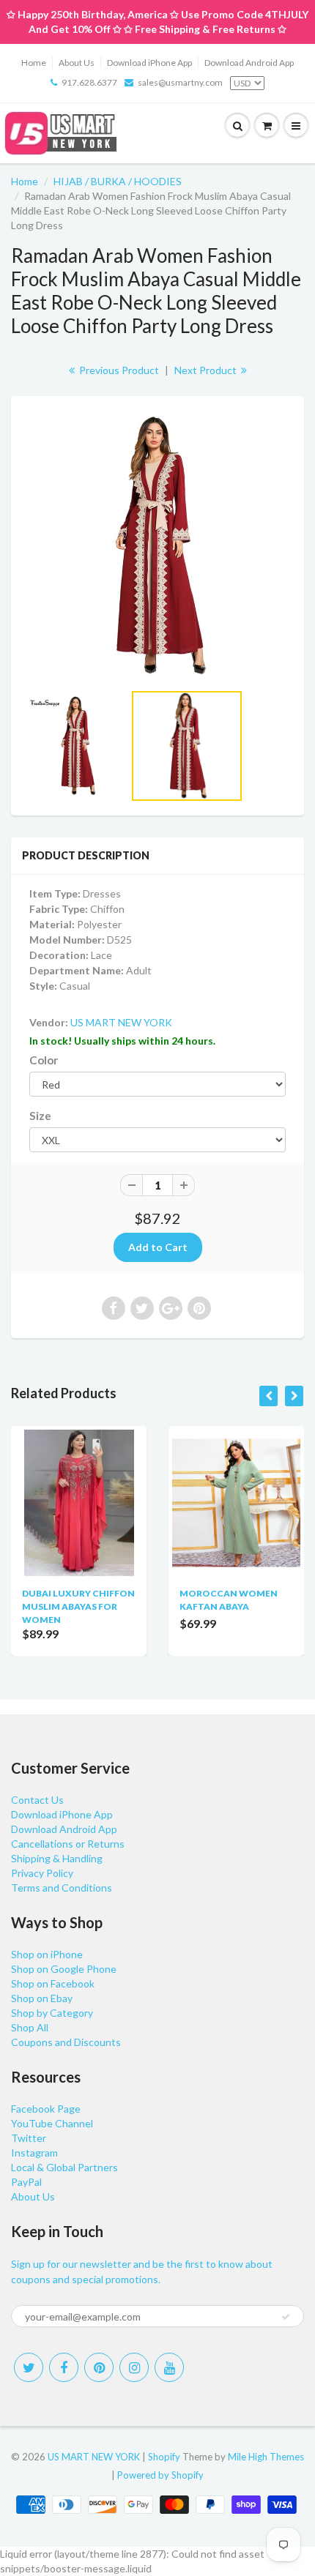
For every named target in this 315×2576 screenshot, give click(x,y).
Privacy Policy (42, 1873)
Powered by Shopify (160, 2475)
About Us (77, 63)
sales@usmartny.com (180, 82)
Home (34, 63)
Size (40, 1116)
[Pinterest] (99, 2367)
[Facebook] (64, 2367)
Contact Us (37, 1800)
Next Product (207, 370)
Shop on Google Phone (64, 1969)
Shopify (164, 2457)
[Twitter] (29, 2367)
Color (44, 1060)
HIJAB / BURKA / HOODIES (118, 181)
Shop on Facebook (53, 1983)
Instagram (34, 2153)
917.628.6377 (89, 82)
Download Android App (249, 63)
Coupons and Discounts (66, 2042)
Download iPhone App (149, 63)
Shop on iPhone (47, 1954)
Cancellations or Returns (68, 1844)
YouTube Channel (52, 2123)
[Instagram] (134, 2367)
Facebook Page (46, 2109)
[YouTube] (169, 2367)
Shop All (30, 2027)
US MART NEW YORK (121, 1022)
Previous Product (118, 370)
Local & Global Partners (64, 2167)
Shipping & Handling (57, 1858)
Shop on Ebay (42, 1998)
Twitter (29, 2138)
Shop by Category (52, 2013)
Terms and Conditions (62, 1888)
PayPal (26, 2182)
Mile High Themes (266, 2457)
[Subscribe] (286, 2317)
